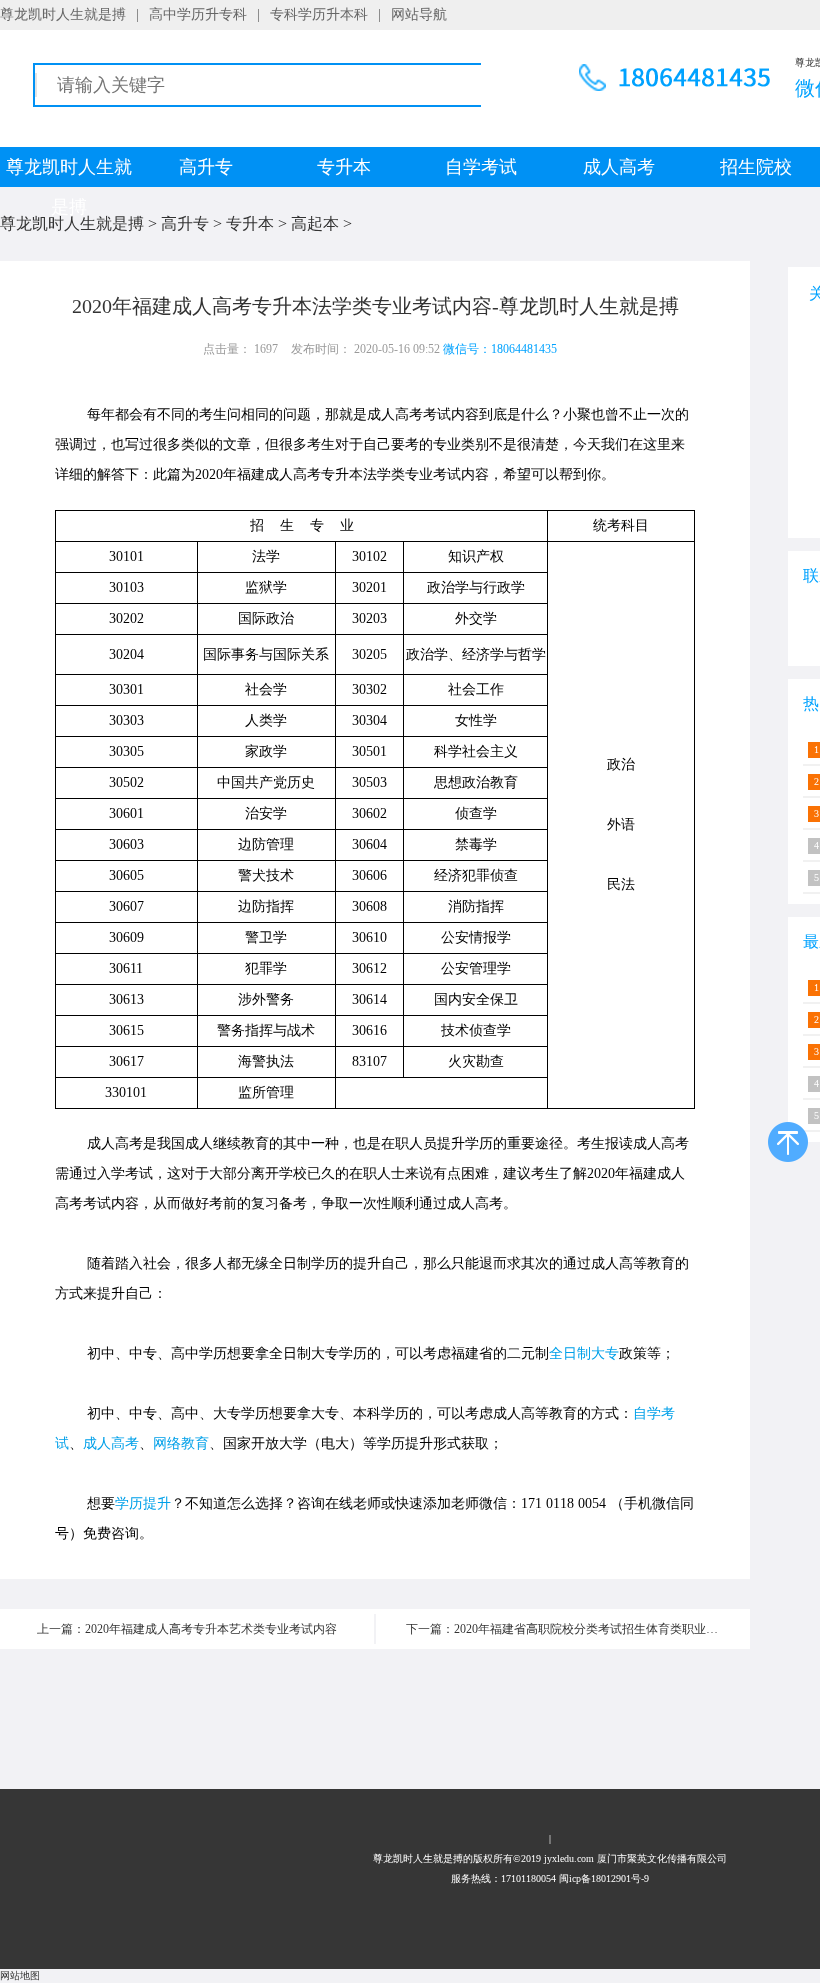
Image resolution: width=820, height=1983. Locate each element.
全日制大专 (584, 1353)
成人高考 (619, 167)
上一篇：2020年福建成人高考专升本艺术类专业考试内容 (187, 1629)
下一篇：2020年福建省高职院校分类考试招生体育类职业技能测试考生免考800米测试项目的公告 (578, 1629)
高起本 (315, 223)
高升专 (206, 167)
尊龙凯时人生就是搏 (63, 14)
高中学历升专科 (198, 14)
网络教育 (181, 1443)
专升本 (344, 167)
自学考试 (481, 167)
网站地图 (20, 1975)
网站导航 (419, 14)
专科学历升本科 (319, 14)
